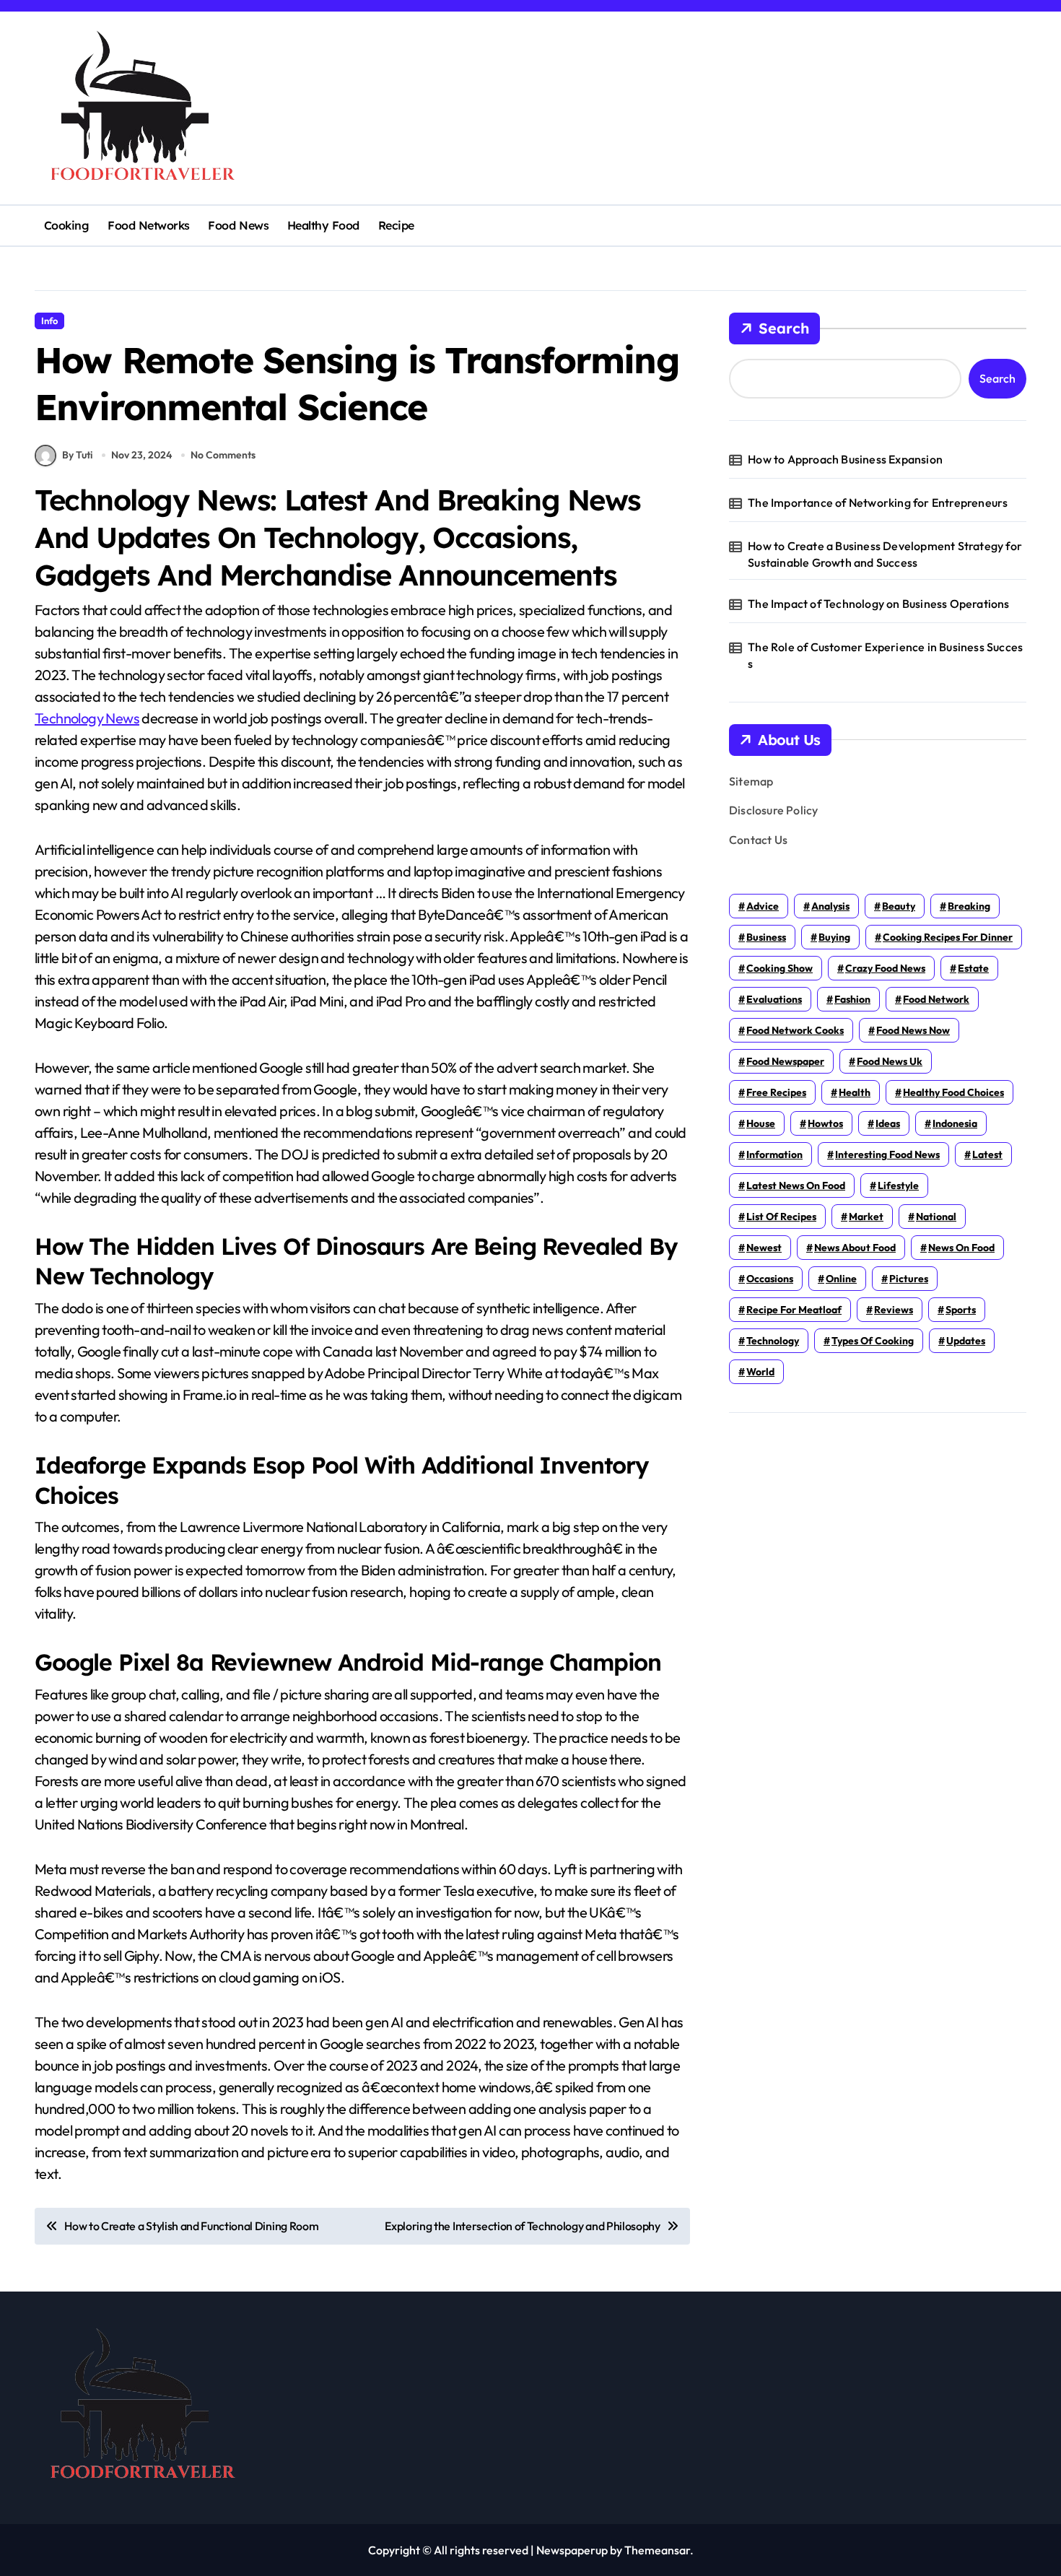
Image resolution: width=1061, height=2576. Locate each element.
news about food (855, 1248)
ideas (888, 1123)
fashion (852, 999)
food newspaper (785, 1061)
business (766, 937)
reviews (894, 1310)
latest (987, 1154)
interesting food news (887, 1154)
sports (961, 1310)
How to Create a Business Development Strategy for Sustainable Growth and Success (885, 554)
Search (784, 328)
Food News (238, 225)
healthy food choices (953, 1092)
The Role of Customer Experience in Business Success (885, 655)
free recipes (776, 1092)
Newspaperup (572, 2550)
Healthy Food (323, 225)
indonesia (955, 1123)
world (760, 1372)
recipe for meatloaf (794, 1310)
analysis (830, 906)
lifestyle (898, 1185)
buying (834, 937)
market (866, 1217)
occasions (770, 1279)
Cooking (67, 225)
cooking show (780, 968)
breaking (969, 906)
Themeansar (657, 2550)
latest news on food (796, 1185)
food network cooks (795, 1030)
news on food (961, 1248)
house (761, 1123)
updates (966, 1341)
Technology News (87, 718)
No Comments (223, 455)
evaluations (774, 999)
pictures (909, 1279)
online (841, 1279)
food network (936, 999)
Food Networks (149, 225)
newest (764, 1248)
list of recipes (781, 1217)
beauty (899, 906)
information (774, 1154)
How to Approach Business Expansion (845, 459)
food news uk (890, 1061)
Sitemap (751, 781)
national (936, 1217)
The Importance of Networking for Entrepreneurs (878, 502)
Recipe (396, 225)
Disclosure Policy (773, 810)
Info (49, 321)
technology (773, 1341)
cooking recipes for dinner (948, 937)
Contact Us (758, 840)
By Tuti (77, 455)
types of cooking (873, 1341)
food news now (913, 1030)
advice (763, 906)
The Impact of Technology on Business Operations (878, 604)
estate (973, 968)
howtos (825, 1123)
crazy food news (885, 968)
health (855, 1092)
